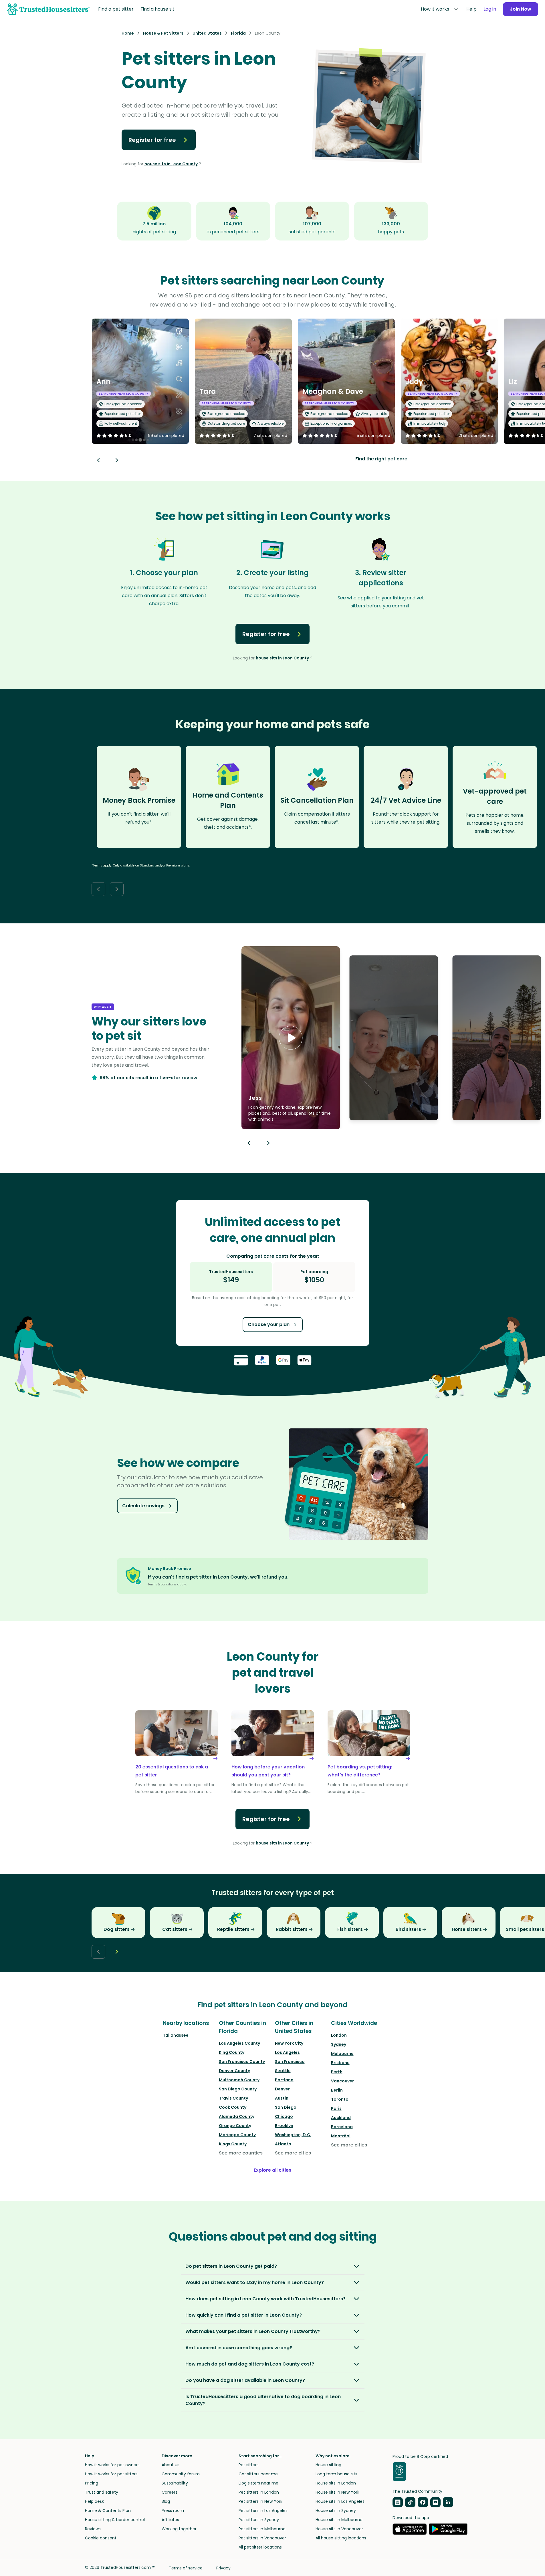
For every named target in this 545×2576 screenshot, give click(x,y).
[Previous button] (249, 1143)
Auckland (341, 2118)
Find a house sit (157, 9)
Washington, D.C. (293, 2135)
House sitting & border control (115, 2520)
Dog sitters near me (258, 2483)
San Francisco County (242, 2062)
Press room (173, 2511)
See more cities (293, 2153)
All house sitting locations (341, 2538)
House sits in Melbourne (339, 2520)
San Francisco (290, 2062)
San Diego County (238, 2089)
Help (471, 9)
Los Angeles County (239, 2043)
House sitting (328, 2465)
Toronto (340, 2099)
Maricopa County (237, 2135)
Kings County (233, 2144)
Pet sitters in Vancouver (262, 2538)
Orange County (235, 2126)
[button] (291, 1038)
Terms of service (186, 2568)
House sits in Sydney (336, 2511)
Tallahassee (176, 2035)
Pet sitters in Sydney (259, 2520)
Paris (336, 2108)
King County (232, 2052)
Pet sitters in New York (260, 2501)
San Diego (286, 2107)
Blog (166, 2501)
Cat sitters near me (258, 2474)
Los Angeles (287, 2052)
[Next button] (117, 460)
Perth (337, 2072)
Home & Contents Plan (108, 2511)
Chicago (284, 2116)
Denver (282, 2089)
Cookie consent (101, 2538)
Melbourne (342, 2054)
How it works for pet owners (112, 2465)
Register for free (152, 140)
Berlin (337, 2090)
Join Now (521, 9)
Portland (284, 2080)
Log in (490, 9)
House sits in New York (337, 2492)
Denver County (234, 2071)
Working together (179, 2529)
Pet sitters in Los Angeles (263, 2511)
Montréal (341, 2136)
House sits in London (336, 2483)
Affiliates (170, 2520)
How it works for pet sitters (111, 2474)
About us (171, 2465)
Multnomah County (239, 2080)
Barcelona (342, 2127)
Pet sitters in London (259, 2492)
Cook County (233, 2107)
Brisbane (340, 2063)
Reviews (93, 2529)
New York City (289, 2043)
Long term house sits (336, 2474)
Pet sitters (249, 2465)
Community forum (181, 2474)
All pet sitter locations (260, 2547)
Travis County (233, 2098)
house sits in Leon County (171, 164)
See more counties (241, 2153)
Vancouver (342, 2081)
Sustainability (175, 2483)
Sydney (339, 2044)
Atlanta (283, 2144)
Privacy (223, 2568)
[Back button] (98, 460)
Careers (170, 2492)
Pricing (92, 2483)
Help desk (94, 2501)
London (339, 2035)
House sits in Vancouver (339, 2529)
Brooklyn (284, 2126)
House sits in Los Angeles (340, 2501)
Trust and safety (102, 2492)
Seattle (283, 2071)
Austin (282, 2098)
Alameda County (237, 2116)
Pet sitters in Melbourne (262, 2529)
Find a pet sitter (116, 9)
